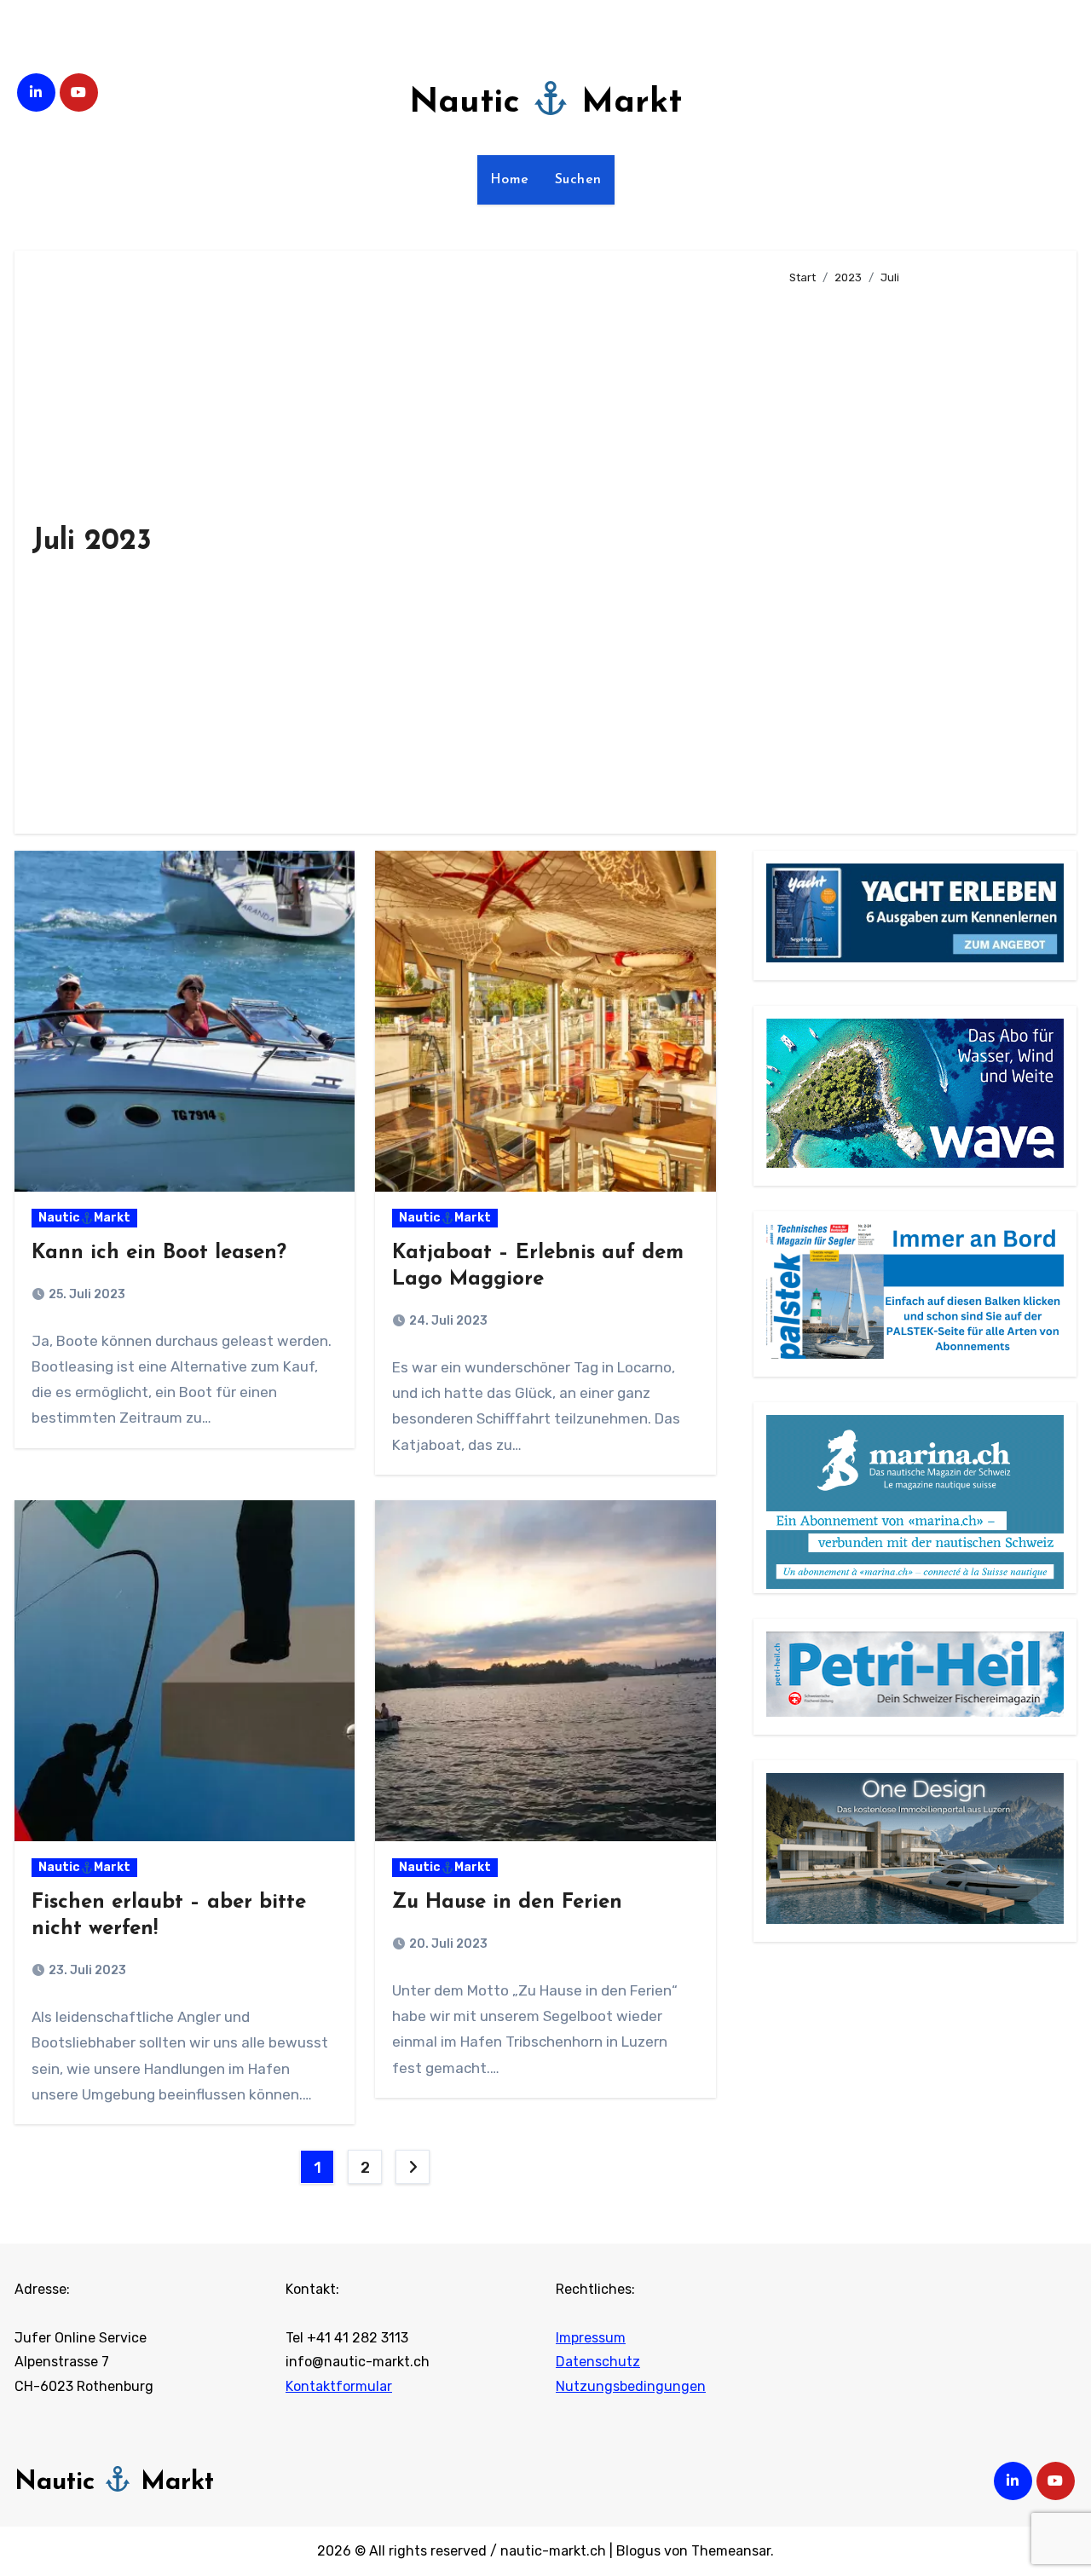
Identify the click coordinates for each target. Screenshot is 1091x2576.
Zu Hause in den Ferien (507, 1903)
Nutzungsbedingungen (631, 2386)
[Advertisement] (920, 552)
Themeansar (731, 2551)
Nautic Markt (545, 103)
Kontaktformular (339, 2386)
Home (510, 180)
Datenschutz (598, 2362)
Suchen (578, 180)
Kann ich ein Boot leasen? (159, 1253)
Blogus (638, 2551)
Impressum (591, 2338)
